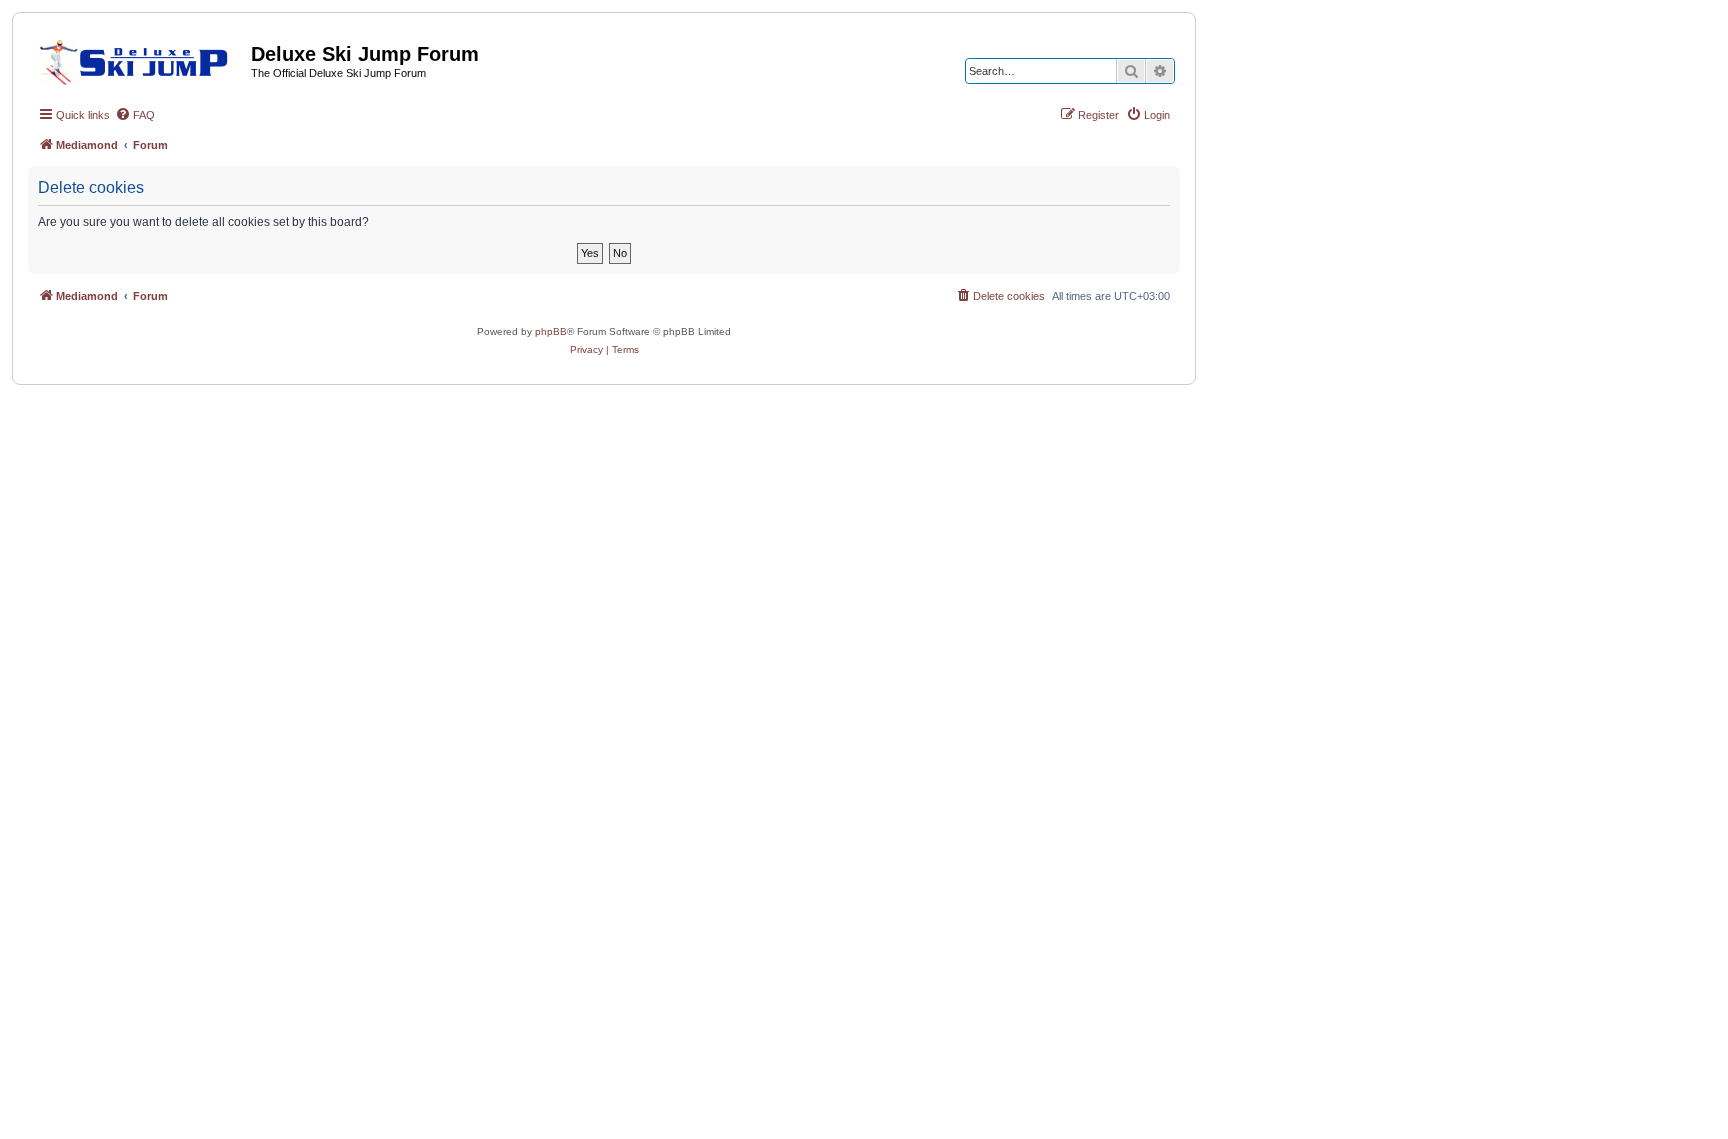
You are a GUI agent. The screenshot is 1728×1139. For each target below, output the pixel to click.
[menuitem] (135, 115)
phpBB (551, 331)
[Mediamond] (139, 59)
